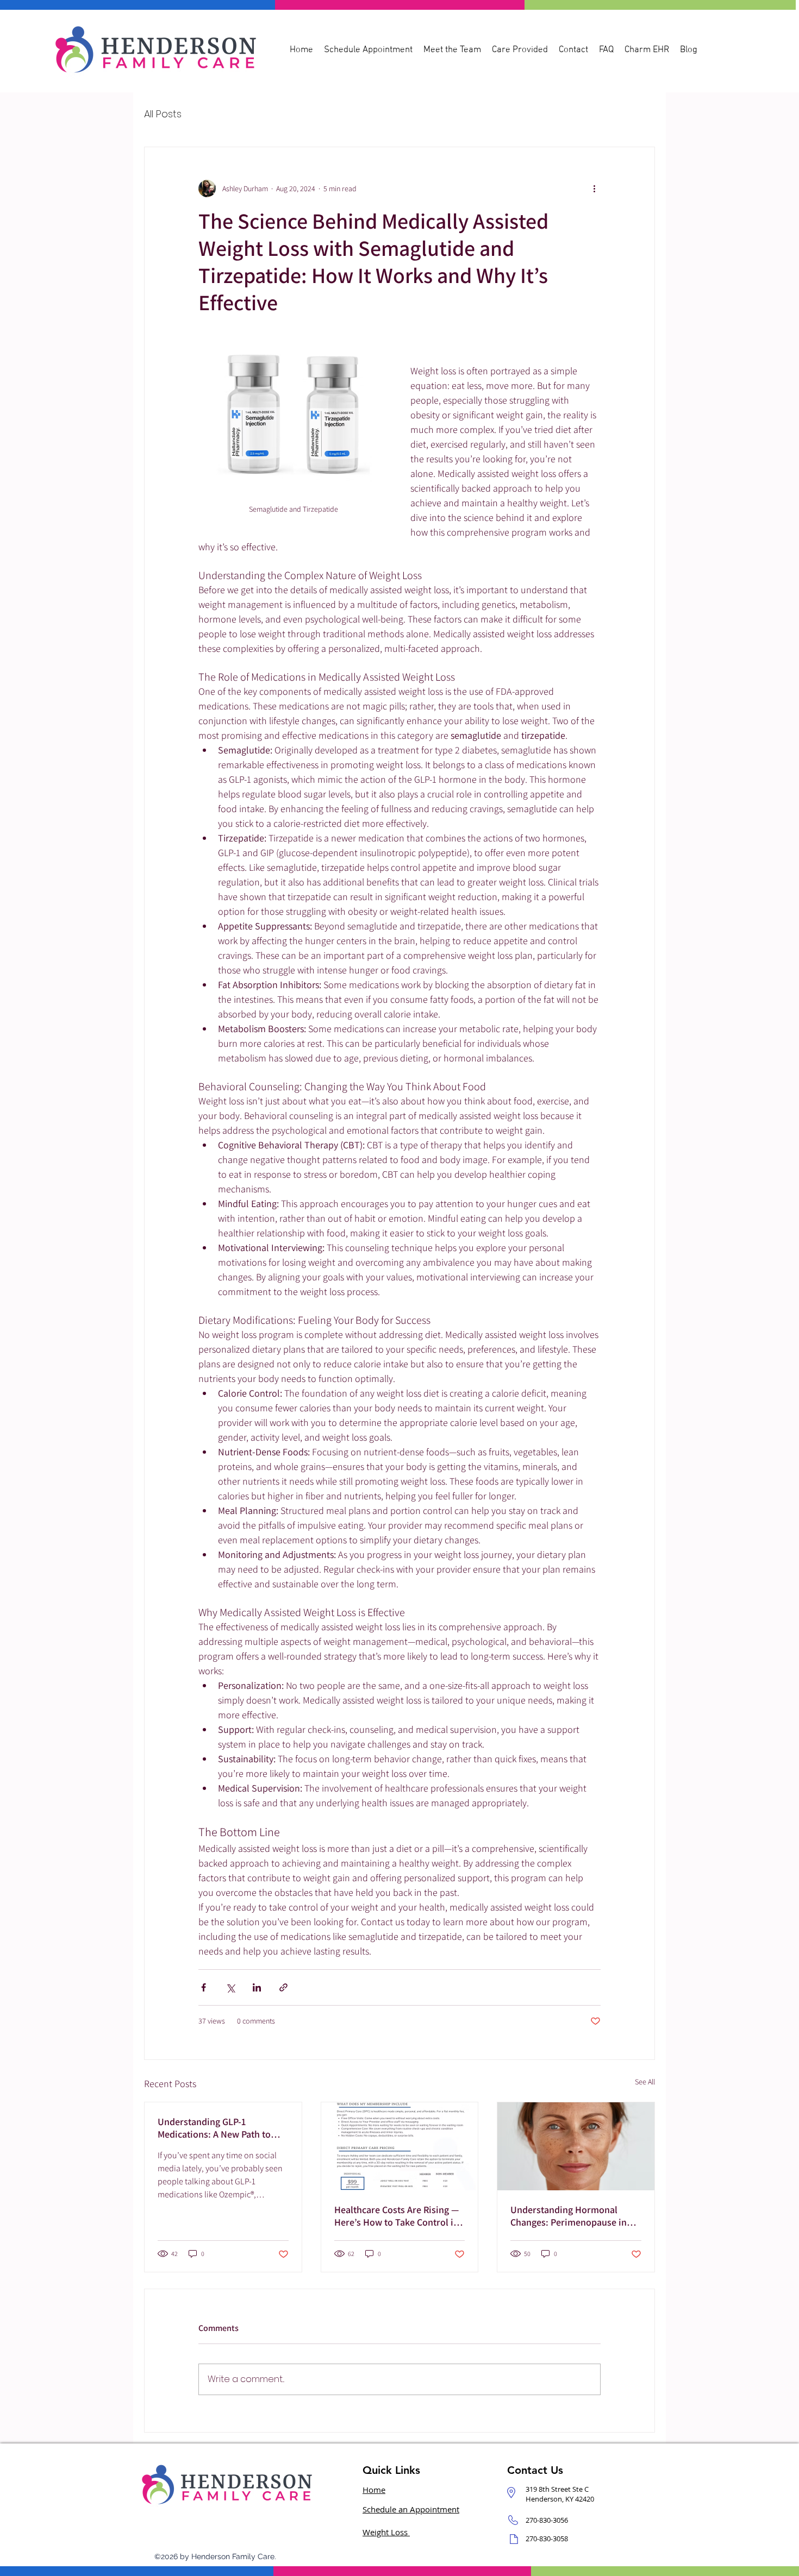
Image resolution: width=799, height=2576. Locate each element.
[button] (520, 49)
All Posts (163, 114)
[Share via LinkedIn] (257, 1987)
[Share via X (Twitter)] (230, 1987)
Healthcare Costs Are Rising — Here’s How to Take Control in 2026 (397, 2216)
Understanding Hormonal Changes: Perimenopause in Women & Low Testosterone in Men (574, 2216)
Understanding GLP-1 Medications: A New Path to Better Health (214, 2128)
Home (374, 2490)
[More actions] (594, 189)
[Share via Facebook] (204, 1987)
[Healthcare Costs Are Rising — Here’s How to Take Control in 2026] (400, 2146)
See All (645, 2082)
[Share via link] (283, 1987)
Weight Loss (386, 2532)
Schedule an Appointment (411, 2509)
